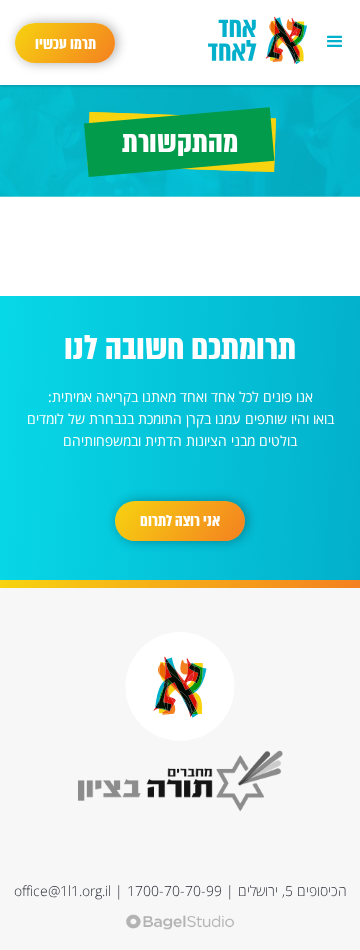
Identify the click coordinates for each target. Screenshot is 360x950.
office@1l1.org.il (62, 890)
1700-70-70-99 (174, 890)
